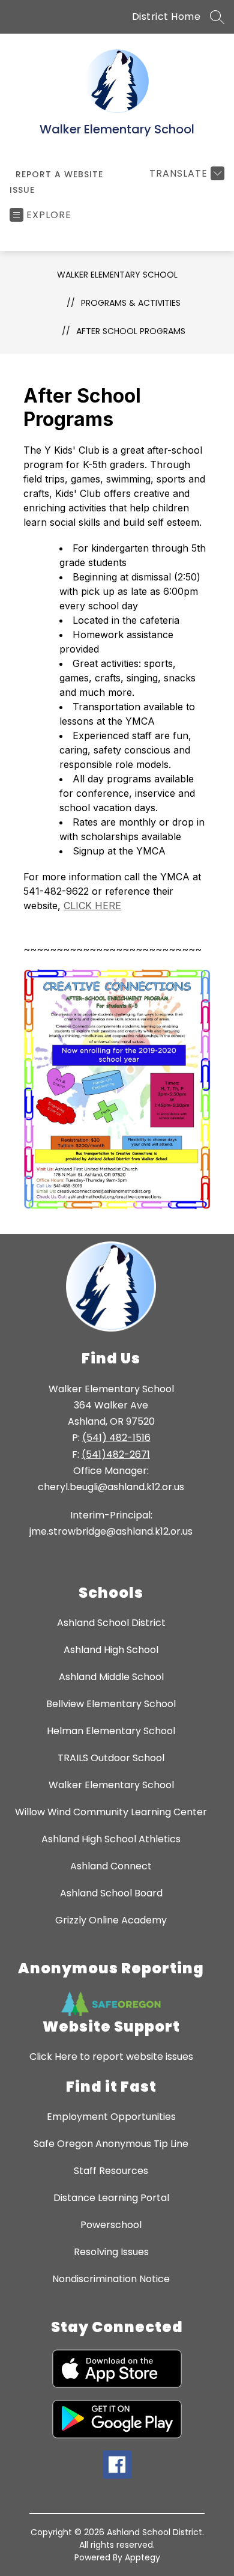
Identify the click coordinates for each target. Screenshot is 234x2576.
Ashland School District (111, 1623)
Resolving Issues (111, 2252)
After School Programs (131, 331)
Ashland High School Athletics (111, 1839)
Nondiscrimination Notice (111, 2279)
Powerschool (111, 2225)
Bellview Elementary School (111, 1704)
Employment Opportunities (111, 2117)
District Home (166, 17)
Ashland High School (111, 1650)
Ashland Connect (111, 1866)
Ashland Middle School (111, 1677)
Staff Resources (111, 2171)
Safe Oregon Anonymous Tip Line (111, 2144)
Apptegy (142, 2557)
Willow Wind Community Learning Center (111, 1812)
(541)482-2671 (116, 1454)
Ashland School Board (111, 1893)
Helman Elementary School (111, 1731)
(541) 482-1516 (116, 1438)
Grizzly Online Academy (111, 1920)
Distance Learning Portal (111, 2198)
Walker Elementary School (117, 275)
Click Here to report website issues (111, 2057)
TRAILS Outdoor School (111, 1758)
